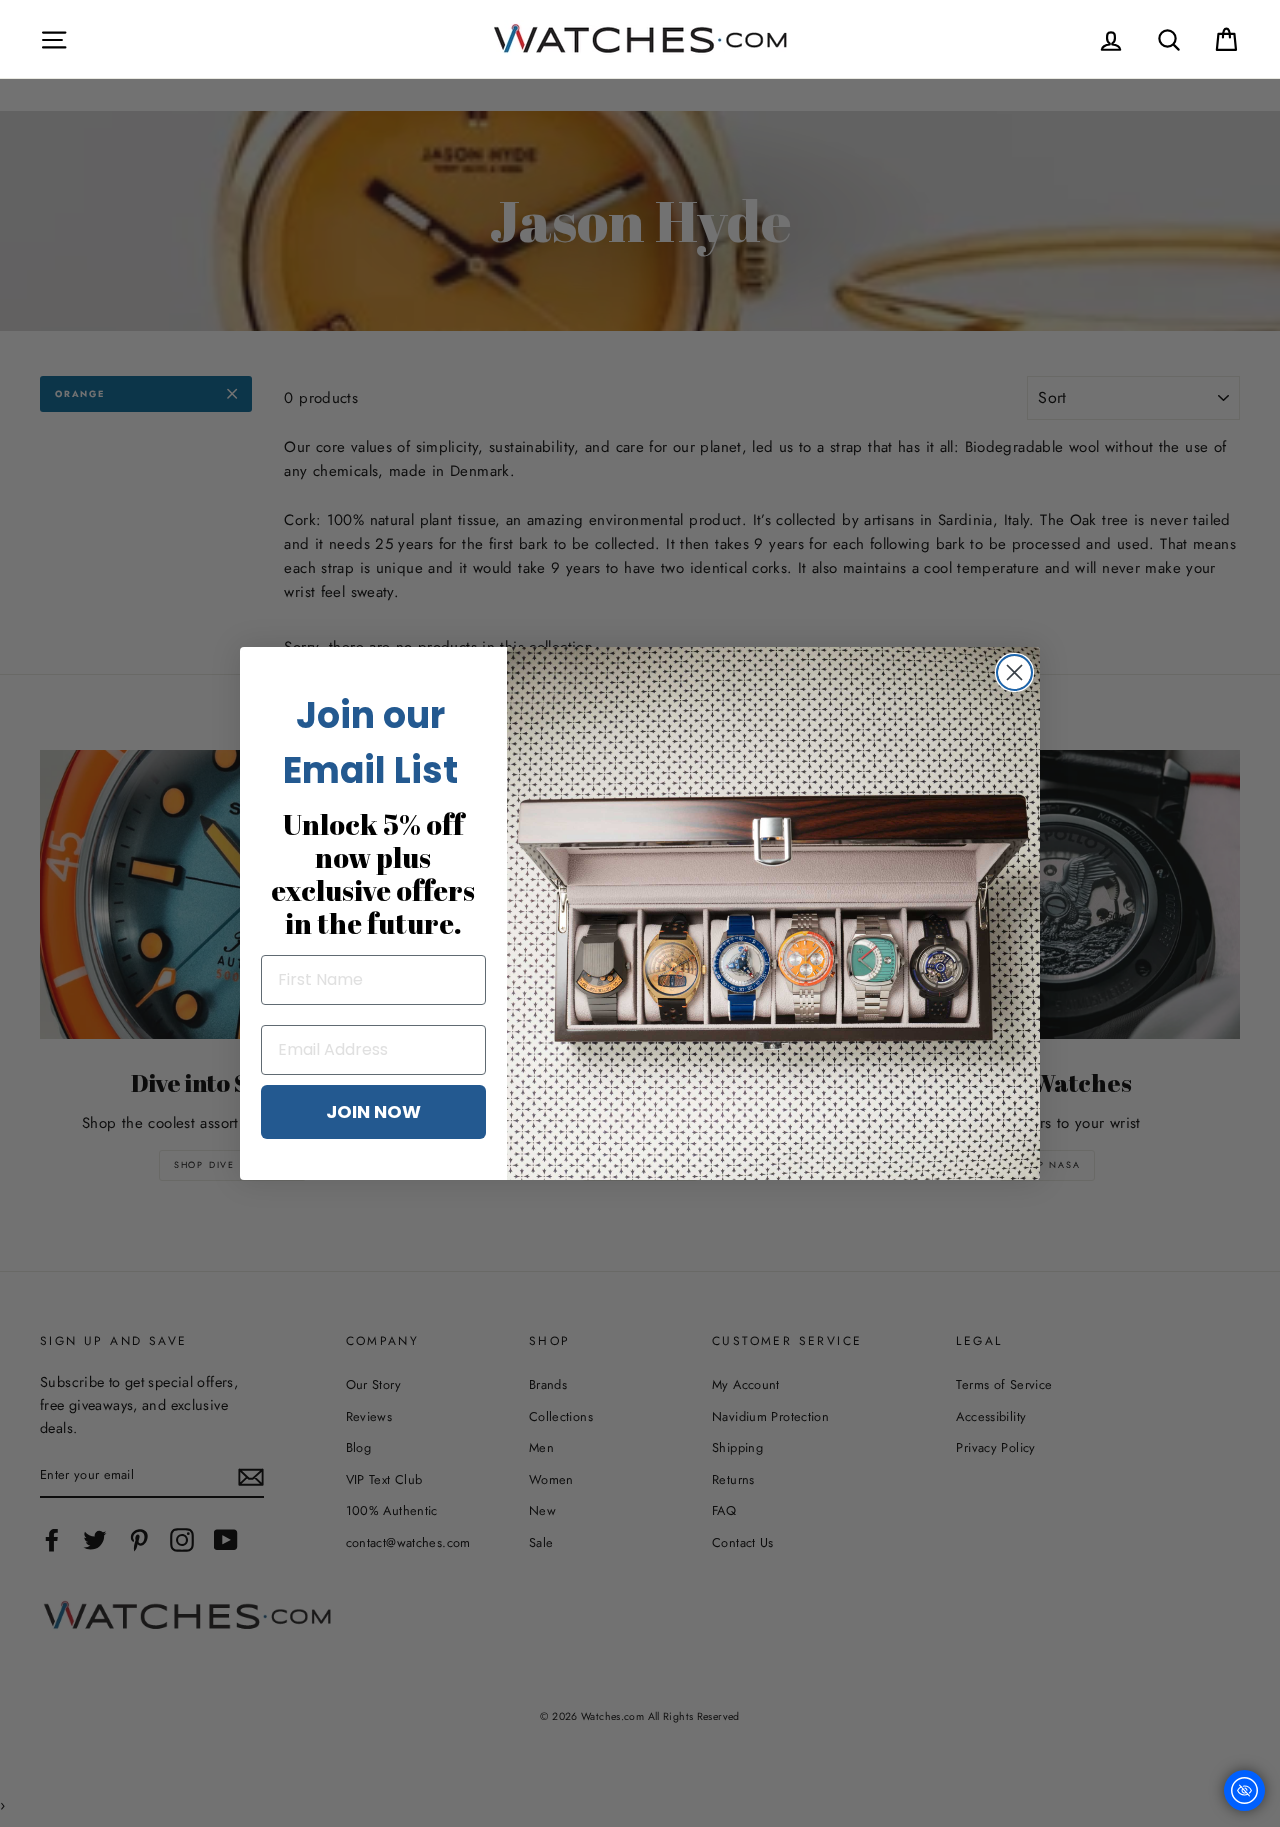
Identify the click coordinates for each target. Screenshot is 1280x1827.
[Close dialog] (1014, 672)
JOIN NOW (373, 1111)
